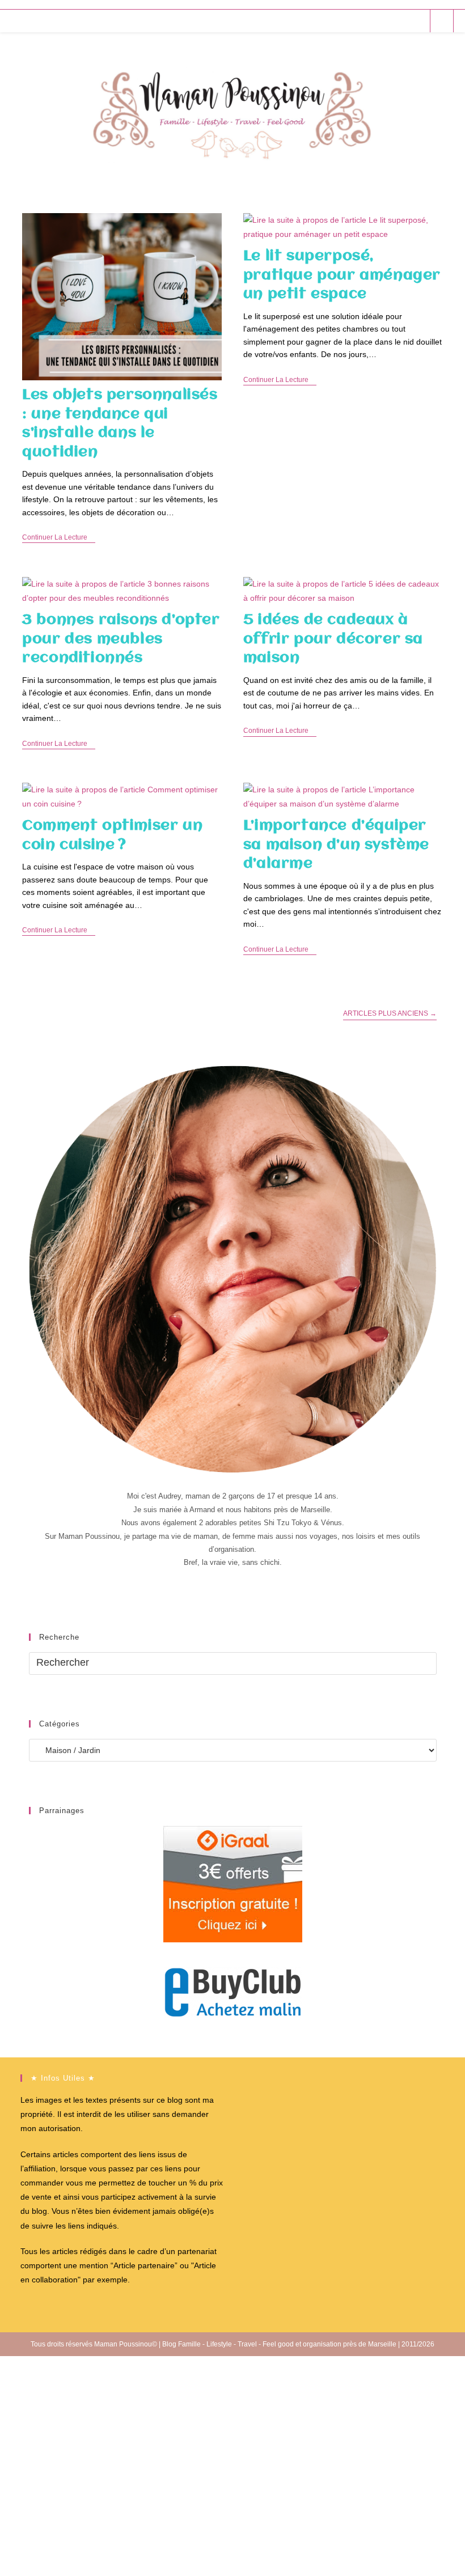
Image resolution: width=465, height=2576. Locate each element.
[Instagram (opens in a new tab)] (401, 21)
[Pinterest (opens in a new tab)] (386, 21)
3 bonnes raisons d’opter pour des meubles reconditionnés (121, 639)
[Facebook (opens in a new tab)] (371, 21)
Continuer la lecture (59, 538)
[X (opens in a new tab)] (355, 21)
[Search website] (442, 22)
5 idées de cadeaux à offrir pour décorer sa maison (333, 639)
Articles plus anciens (390, 1013)
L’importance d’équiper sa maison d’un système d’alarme (336, 845)
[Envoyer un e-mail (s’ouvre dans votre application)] (417, 21)
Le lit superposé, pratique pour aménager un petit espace (342, 275)
